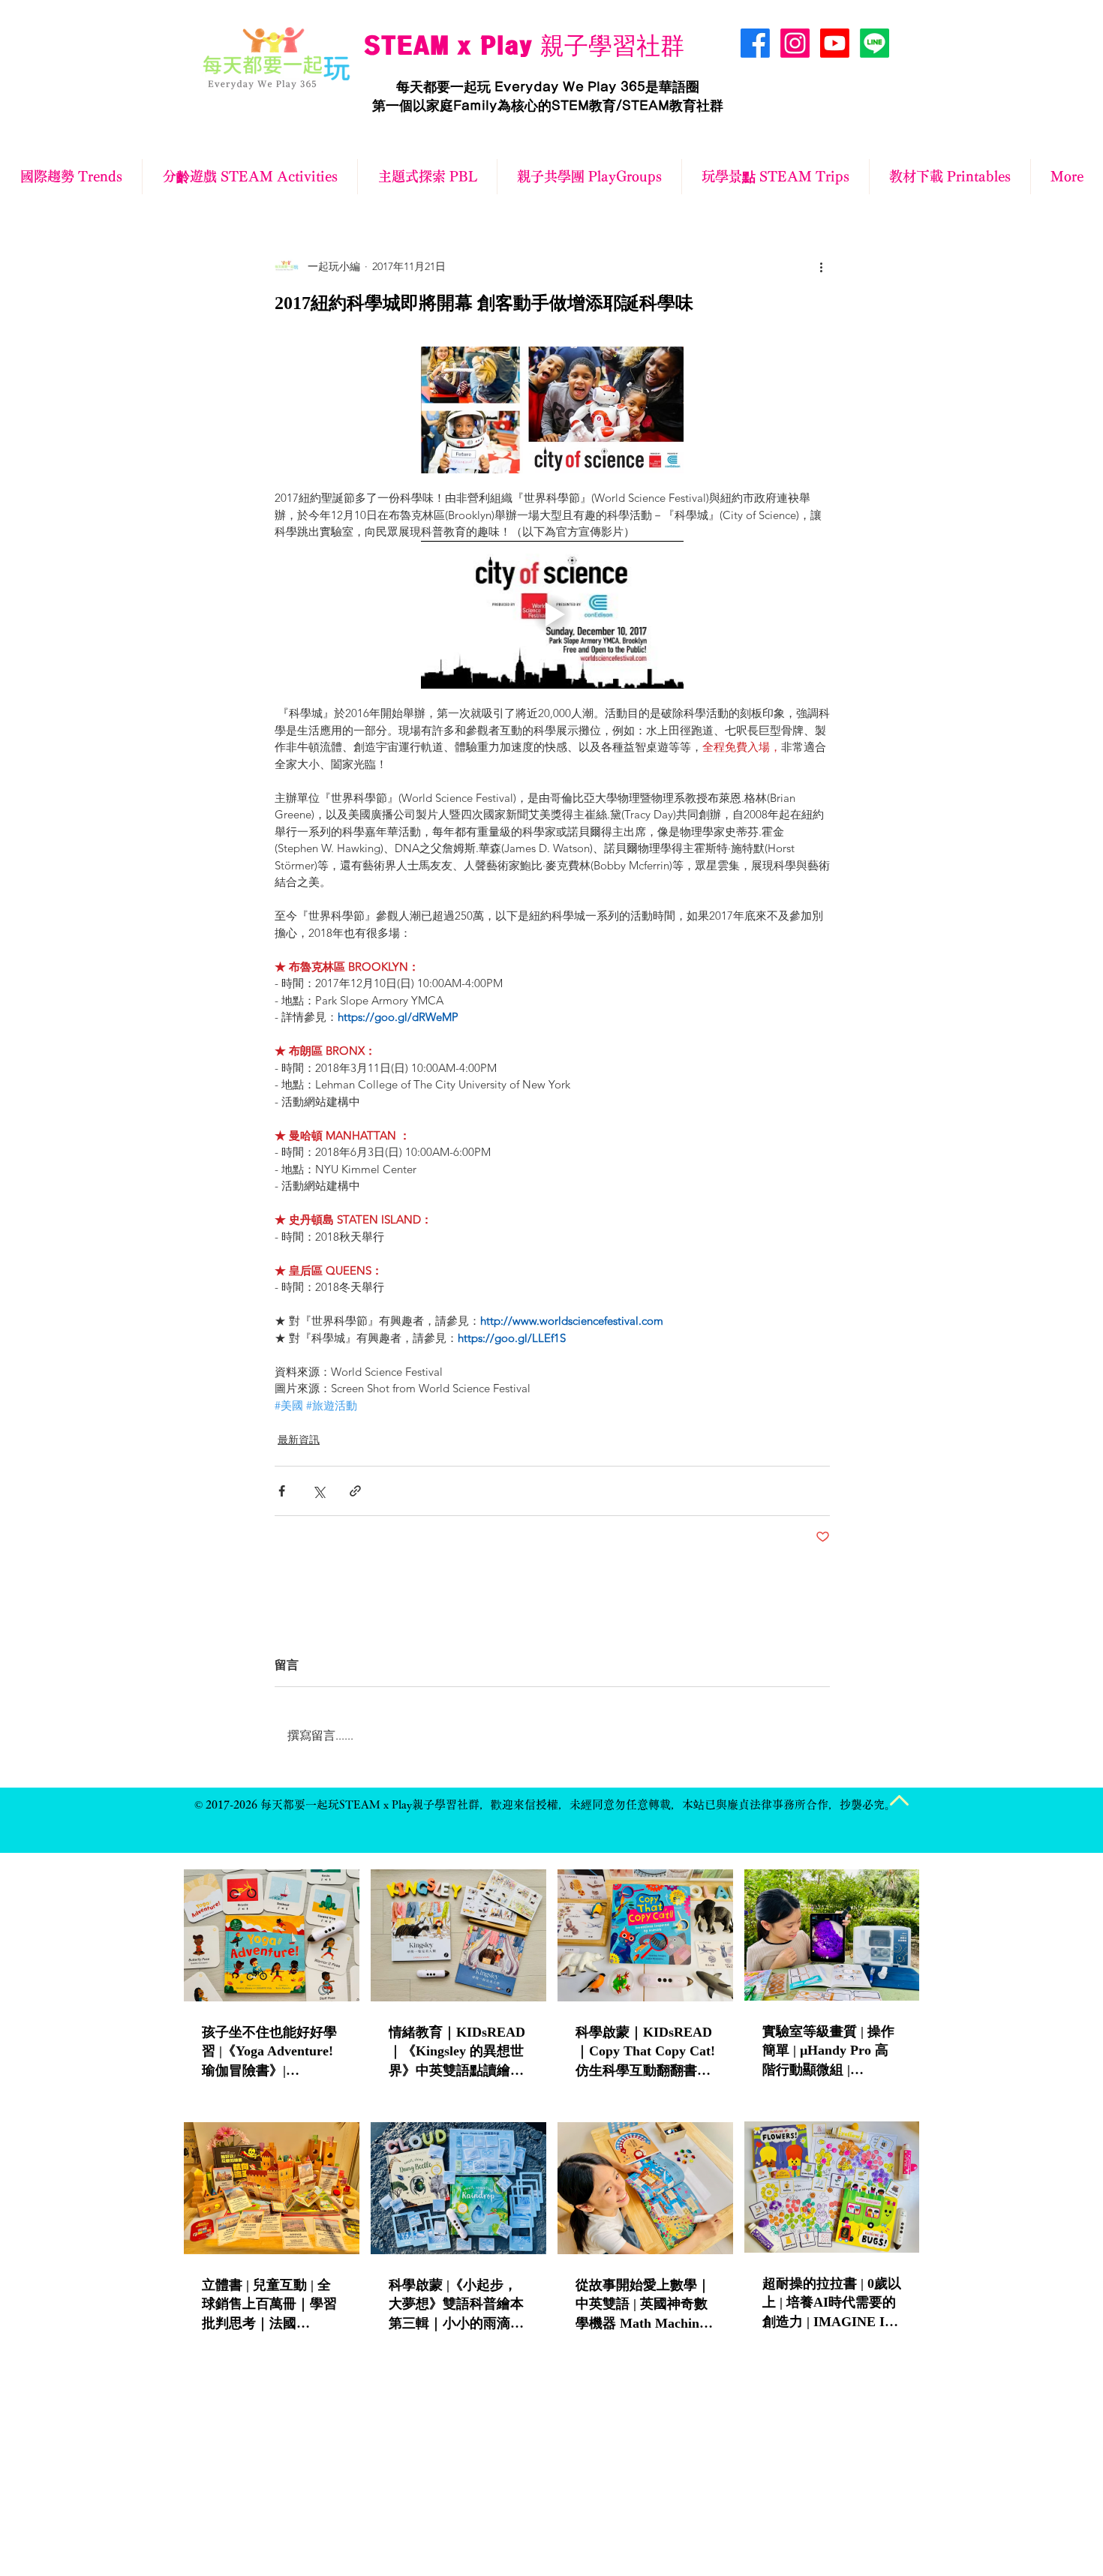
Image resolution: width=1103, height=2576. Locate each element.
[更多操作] (821, 266)
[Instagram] (795, 43)
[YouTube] (835, 43)
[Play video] (552, 615)
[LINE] (875, 43)
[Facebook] (755, 43)
